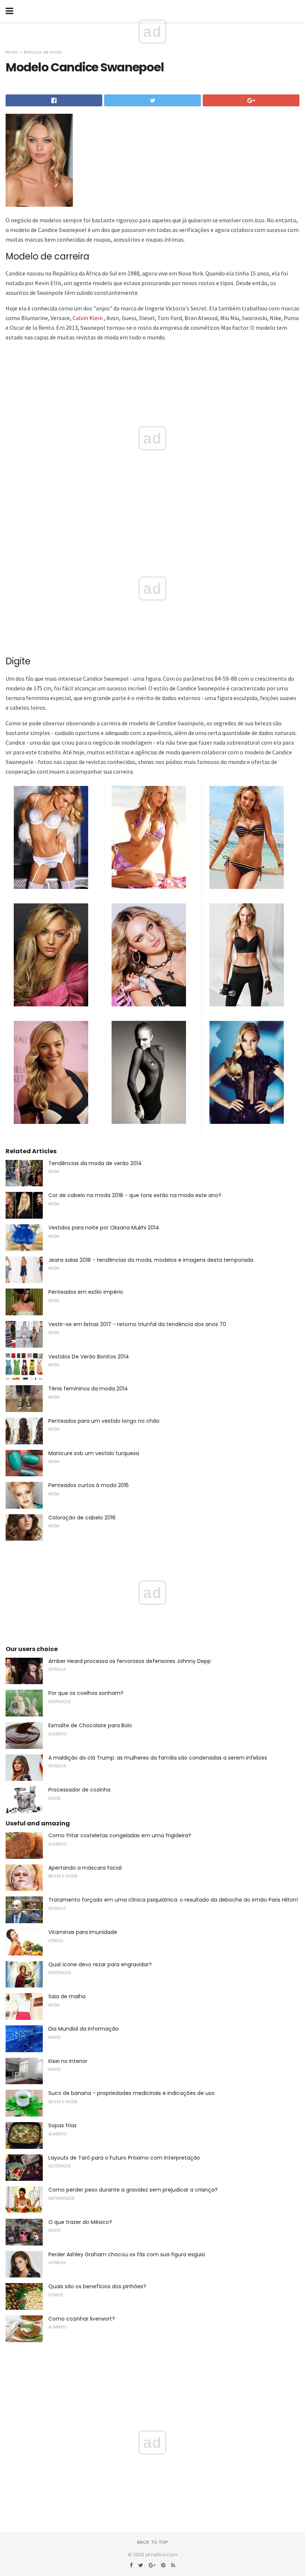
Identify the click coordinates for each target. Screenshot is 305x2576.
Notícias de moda (43, 52)
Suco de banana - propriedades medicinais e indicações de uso (131, 2093)
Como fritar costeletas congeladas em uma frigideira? (120, 1835)
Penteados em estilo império (86, 1292)
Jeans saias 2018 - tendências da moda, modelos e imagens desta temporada (151, 1260)
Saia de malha (67, 1996)
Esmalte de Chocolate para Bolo (90, 1725)
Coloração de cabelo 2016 (82, 1518)
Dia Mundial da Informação (84, 2029)
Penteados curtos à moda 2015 (89, 1485)
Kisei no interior (68, 2061)
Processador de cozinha (79, 1790)
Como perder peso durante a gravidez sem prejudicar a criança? (133, 2190)
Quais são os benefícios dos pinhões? (97, 2286)
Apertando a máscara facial (85, 1868)
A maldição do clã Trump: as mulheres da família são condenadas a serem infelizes (158, 1758)
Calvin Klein (88, 318)
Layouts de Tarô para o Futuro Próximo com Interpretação (124, 2158)
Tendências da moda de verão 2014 (95, 1163)
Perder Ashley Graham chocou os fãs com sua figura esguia (127, 2254)
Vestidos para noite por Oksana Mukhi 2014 (104, 1228)
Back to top (152, 2542)
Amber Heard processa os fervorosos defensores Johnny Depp (130, 1661)
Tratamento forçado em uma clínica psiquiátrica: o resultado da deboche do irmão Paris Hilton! (173, 1900)
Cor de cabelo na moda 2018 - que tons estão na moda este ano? (135, 1195)
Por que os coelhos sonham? (86, 1693)
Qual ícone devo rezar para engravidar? (100, 1964)
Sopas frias (62, 2125)
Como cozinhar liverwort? (82, 2319)
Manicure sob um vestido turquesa (94, 1453)
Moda (12, 52)
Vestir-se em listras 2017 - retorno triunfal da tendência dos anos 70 (137, 1324)
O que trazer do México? (80, 2222)
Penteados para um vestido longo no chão (104, 1421)
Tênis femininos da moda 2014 (88, 1389)
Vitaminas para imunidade (83, 1932)
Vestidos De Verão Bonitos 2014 (89, 1357)
